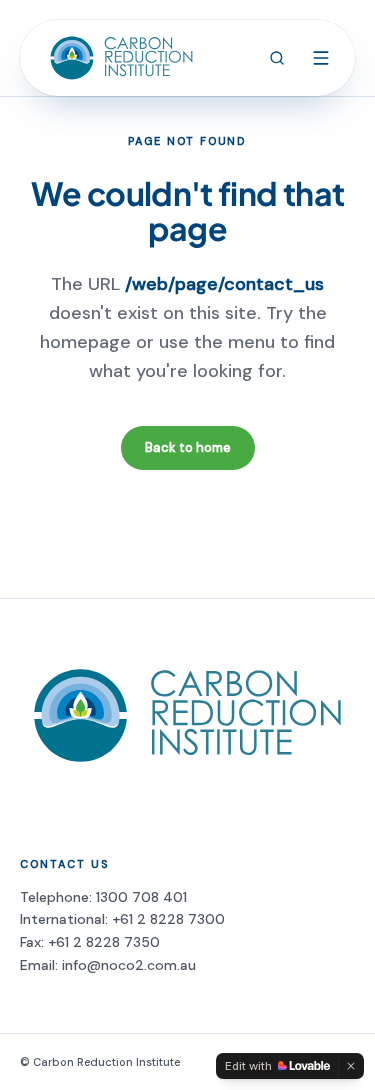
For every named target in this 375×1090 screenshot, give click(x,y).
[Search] (277, 58)
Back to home (188, 447)
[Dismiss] (351, 1066)
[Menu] (321, 58)
